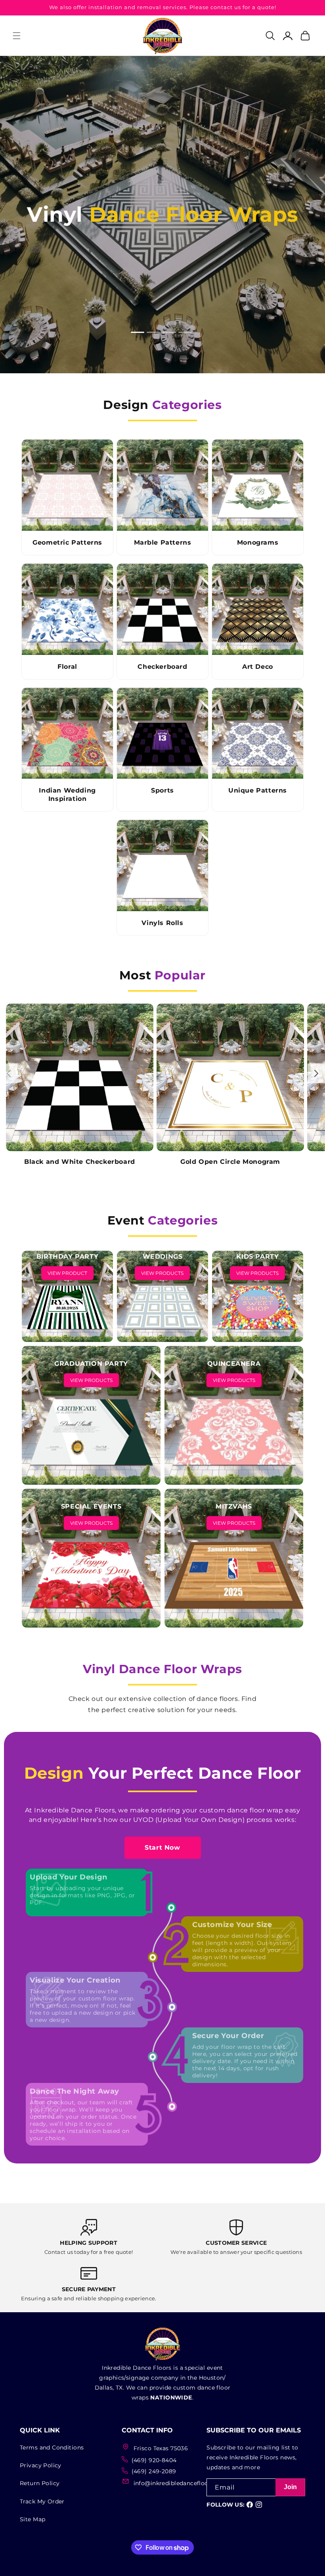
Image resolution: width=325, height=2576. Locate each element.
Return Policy (40, 2483)
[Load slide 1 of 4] (139, 332)
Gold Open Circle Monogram (230, 1162)
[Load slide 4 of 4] (186, 332)
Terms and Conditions (52, 2447)
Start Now (162, 1848)
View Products (162, 1273)
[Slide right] (316, 1073)
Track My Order (42, 2501)
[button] (17, 36)
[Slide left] (9, 1073)
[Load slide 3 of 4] (170, 332)
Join (291, 2487)
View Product (67, 1273)
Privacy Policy (41, 2465)
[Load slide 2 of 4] (155, 332)
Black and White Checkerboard (80, 1162)
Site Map (32, 2519)
